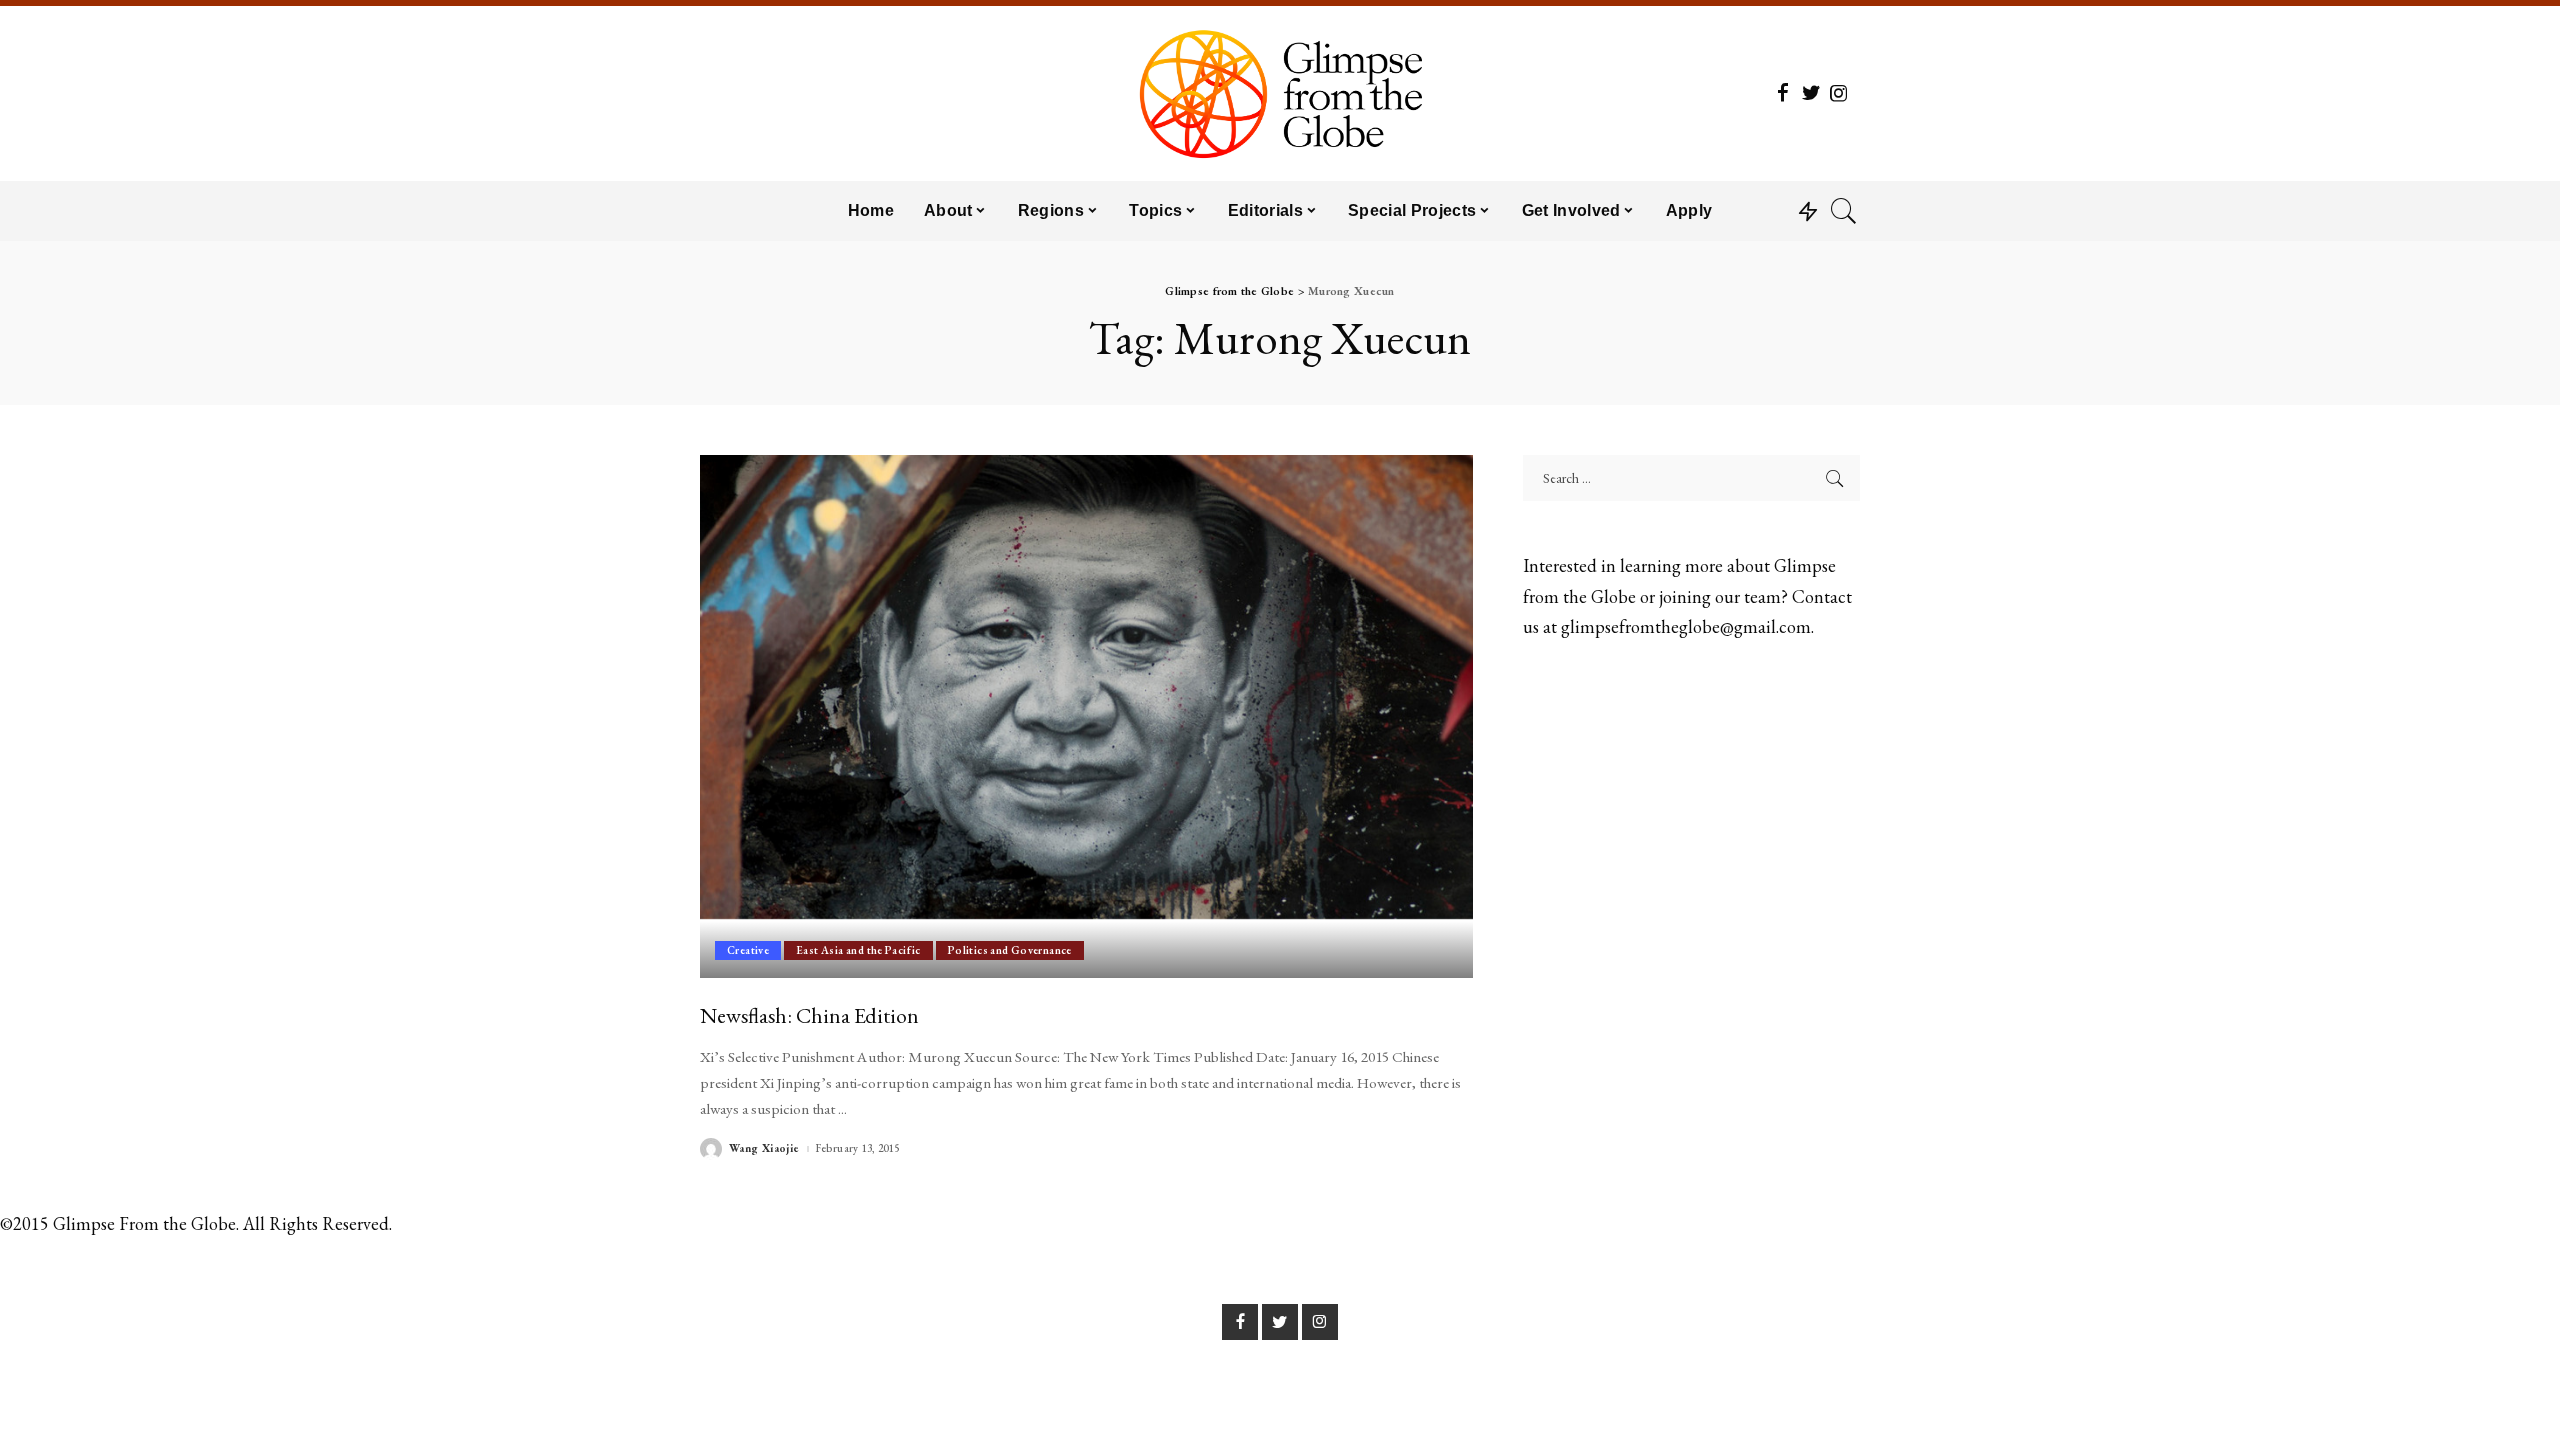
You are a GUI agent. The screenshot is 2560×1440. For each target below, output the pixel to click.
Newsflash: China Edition (809, 1015)
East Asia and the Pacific (858, 950)
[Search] (1844, 211)
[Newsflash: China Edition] (1086, 716)
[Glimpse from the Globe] (1279, 93)
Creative (748, 950)
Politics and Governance (1010, 950)
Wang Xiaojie (764, 1148)
